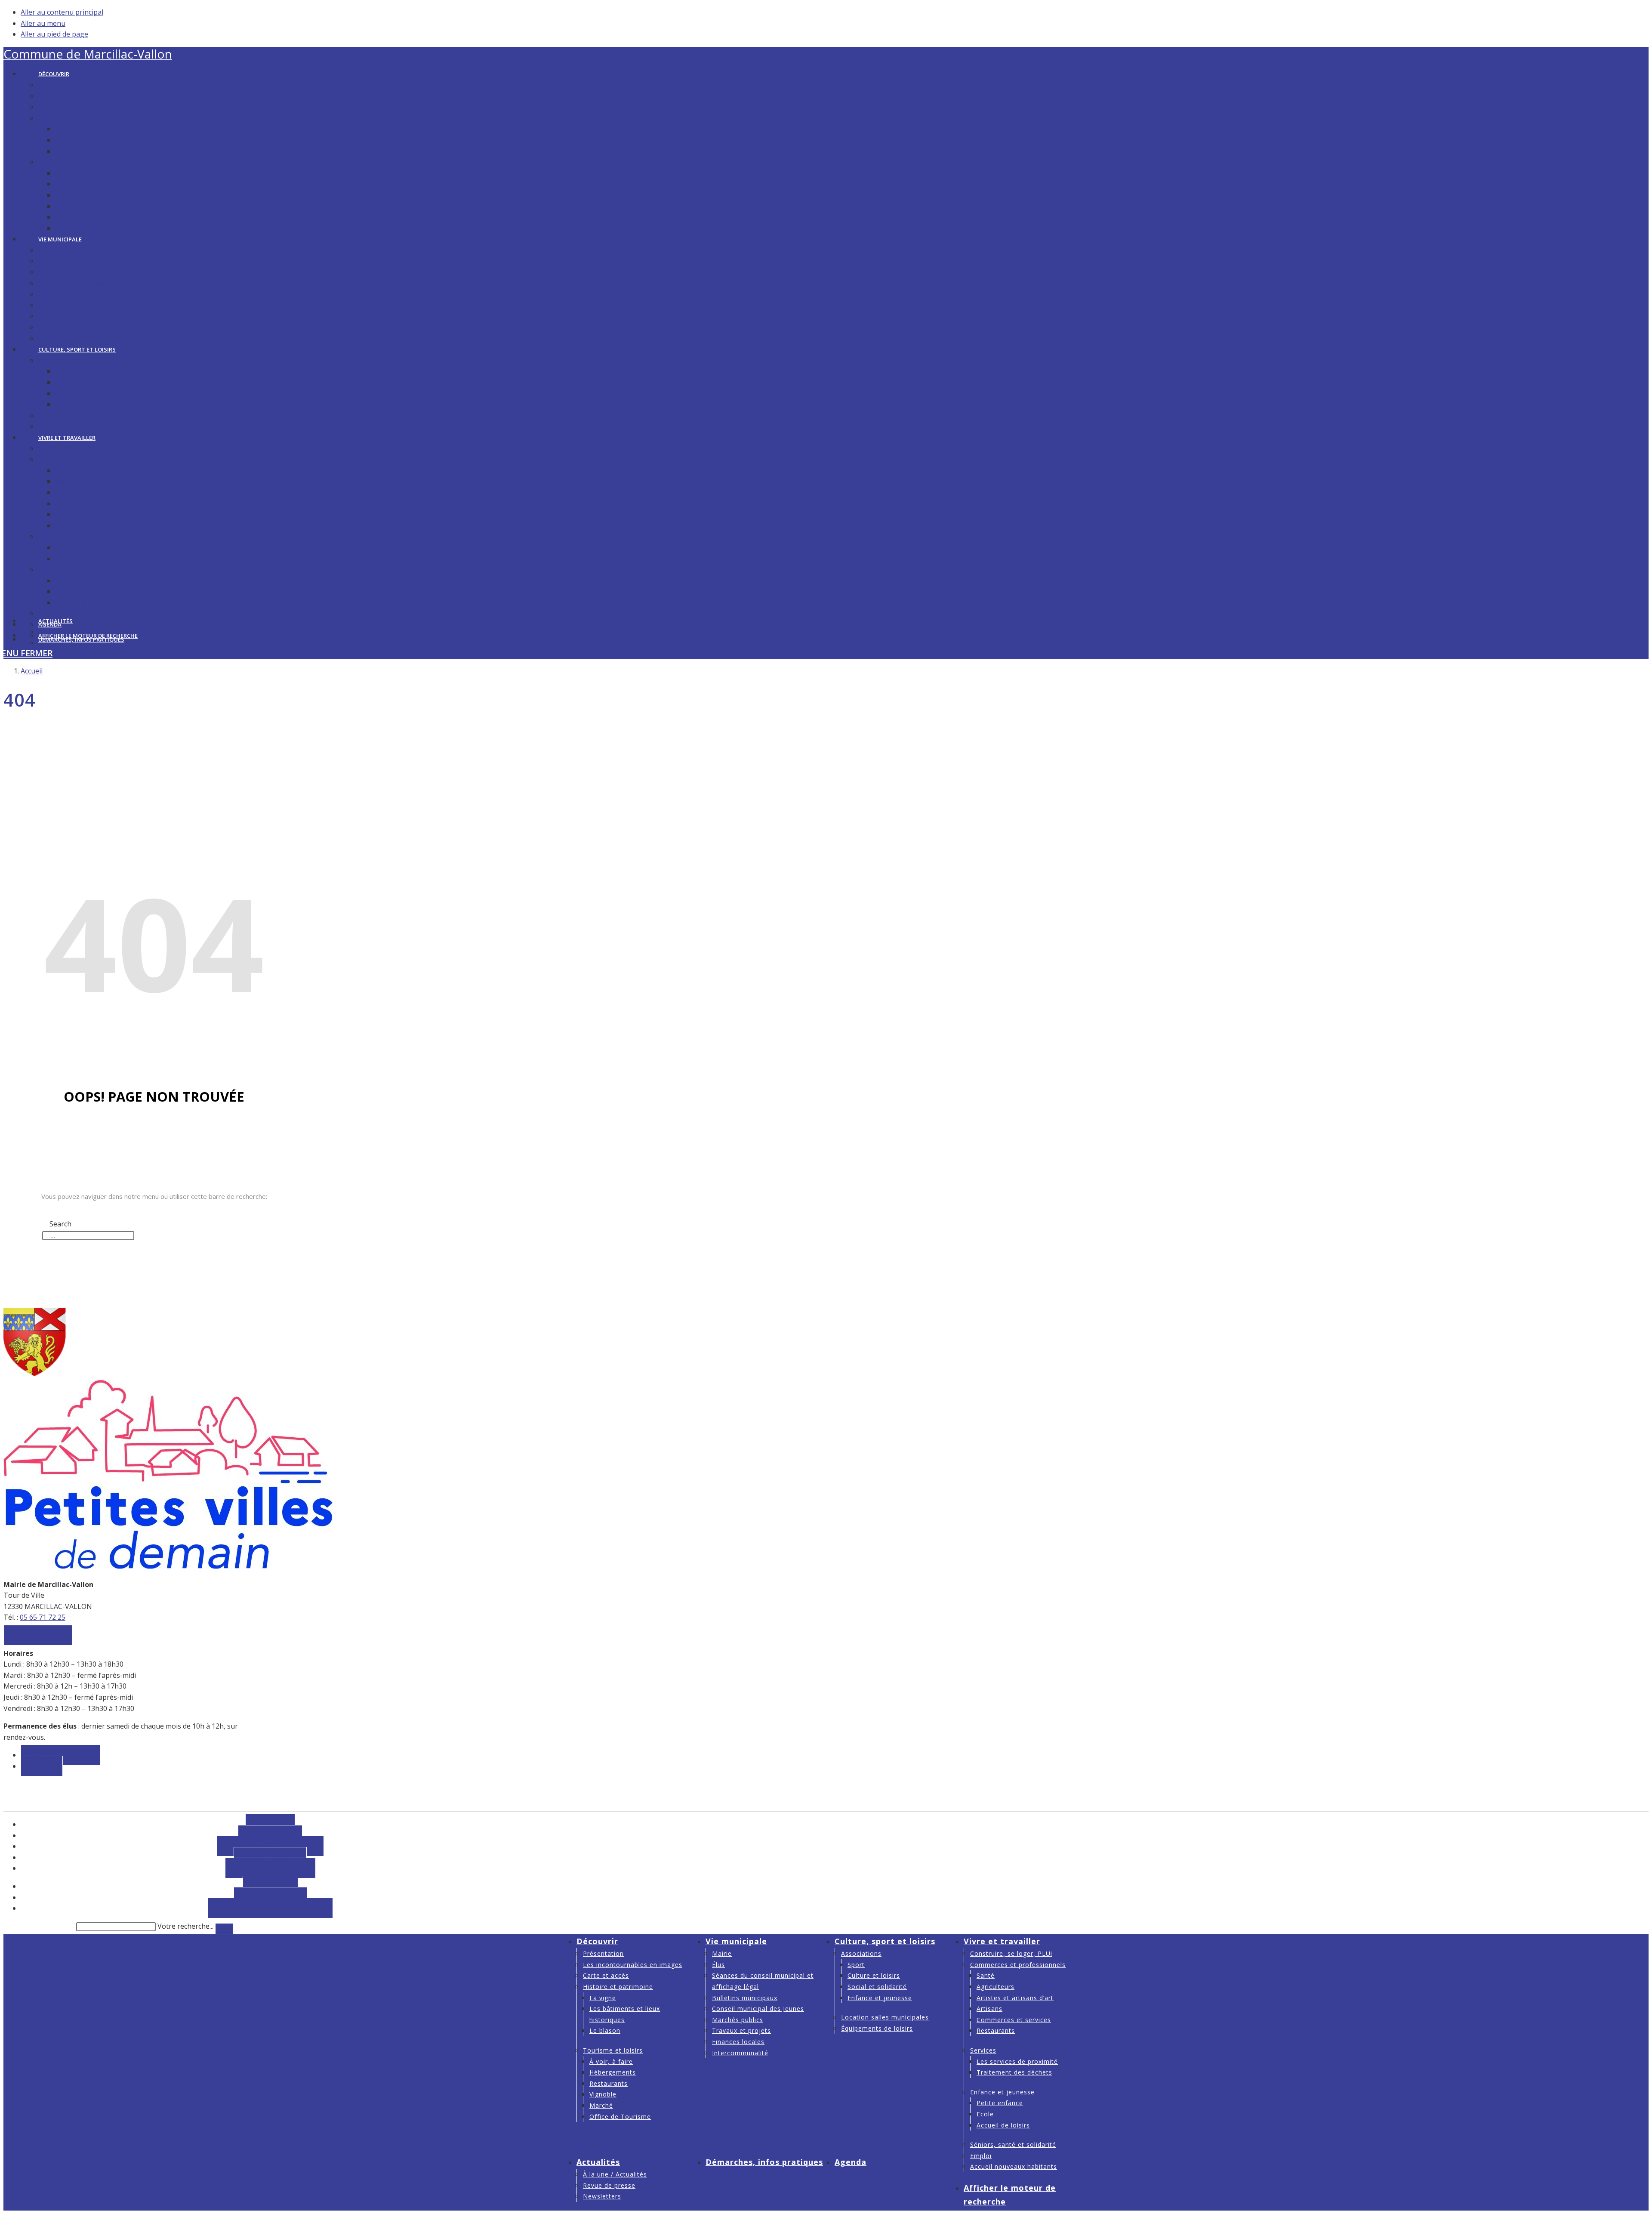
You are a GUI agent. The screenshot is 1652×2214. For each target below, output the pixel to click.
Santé (986, 1975)
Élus (718, 1965)
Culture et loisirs (874, 1975)
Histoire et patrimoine (618, 1987)
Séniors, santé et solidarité (1013, 2145)
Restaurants (609, 2083)
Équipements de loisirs (877, 2028)
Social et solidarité (877, 1987)
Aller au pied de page (54, 34)
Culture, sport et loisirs (885, 1941)
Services (983, 2050)
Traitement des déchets (1014, 2072)
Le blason (605, 2030)
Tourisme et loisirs (613, 2050)
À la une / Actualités (615, 2174)
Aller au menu (43, 23)
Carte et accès (606, 1975)
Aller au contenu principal (62, 12)
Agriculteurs (996, 1987)
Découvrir (597, 1941)
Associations (861, 1953)
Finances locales (738, 2042)
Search (53, 1213)
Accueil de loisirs (1003, 2125)
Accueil (32, 671)
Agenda (851, 2162)
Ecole (985, 2114)
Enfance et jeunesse (880, 1998)
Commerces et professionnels (1018, 1965)
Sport (856, 1965)
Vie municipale (736, 1941)
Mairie (722, 1953)
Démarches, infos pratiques (764, 2162)
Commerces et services (1014, 2020)
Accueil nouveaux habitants (1014, 2166)
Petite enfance (1000, 2103)
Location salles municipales (885, 2017)
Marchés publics (738, 2020)
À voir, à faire (611, 2061)
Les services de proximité (1017, 2061)
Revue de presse (609, 2185)
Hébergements (613, 2072)
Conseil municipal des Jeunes (758, 2009)
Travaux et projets (741, 2030)
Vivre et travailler (1002, 1941)
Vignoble (603, 2094)
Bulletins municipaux (745, 1998)
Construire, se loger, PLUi (1011, 1953)
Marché (601, 2105)
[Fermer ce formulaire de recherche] (224, 1929)
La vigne (603, 1998)
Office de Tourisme (620, 2117)
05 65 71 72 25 (43, 1617)
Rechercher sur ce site (39, 1926)
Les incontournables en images (633, 1965)
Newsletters (602, 2196)
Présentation (603, 1953)
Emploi (981, 2156)
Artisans (989, 2009)
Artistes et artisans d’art (1015, 1998)
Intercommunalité (740, 2053)
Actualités (598, 2162)
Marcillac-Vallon (88, 54)
